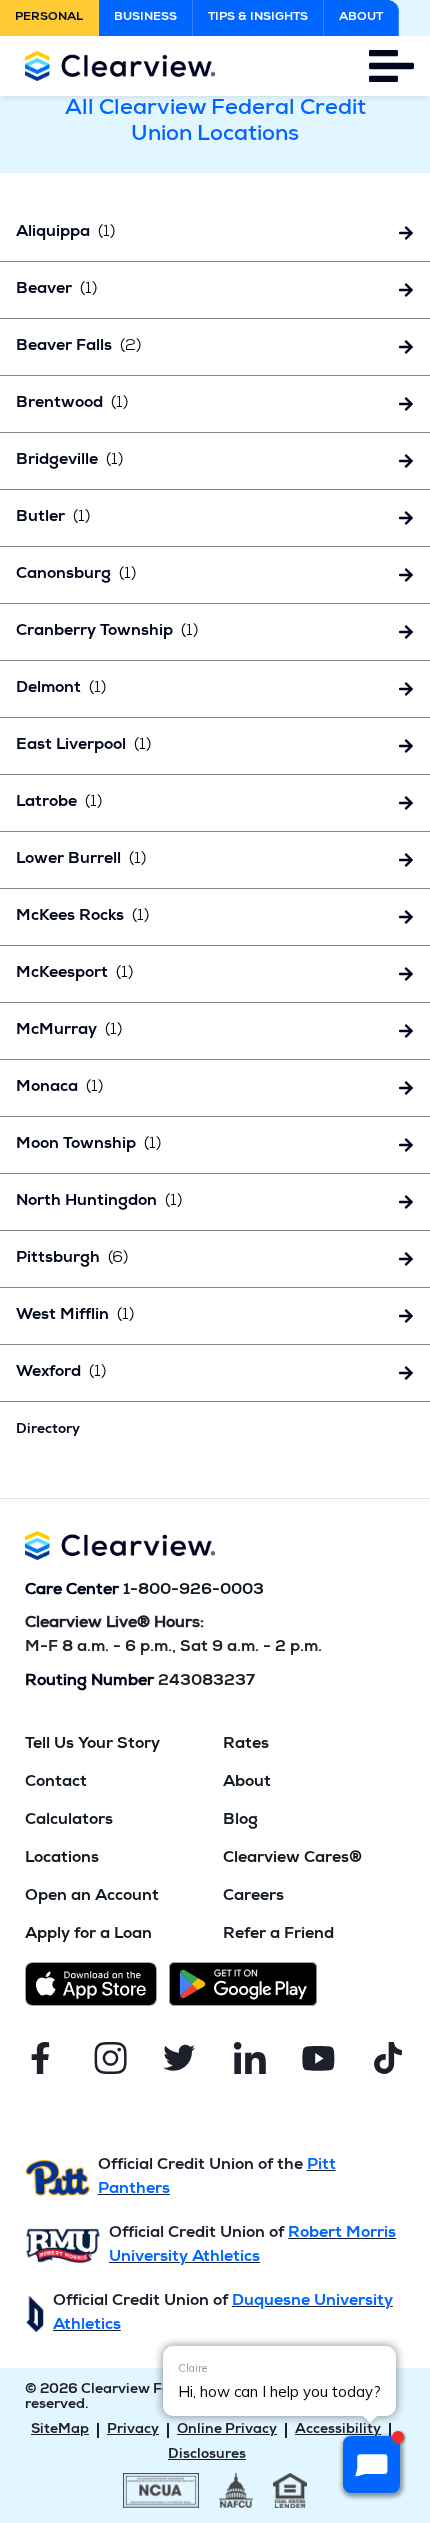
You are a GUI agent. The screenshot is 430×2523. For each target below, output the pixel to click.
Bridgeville (69, 461)
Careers (253, 1897)
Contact (56, 1783)
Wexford (61, 1373)
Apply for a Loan (88, 1935)
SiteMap (60, 2430)
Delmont (61, 689)
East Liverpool (83, 746)
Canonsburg (76, 575)
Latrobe (59, 803)
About (361, 18)
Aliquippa (65, 233)
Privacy (133, 2430)
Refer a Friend (278, 1935)
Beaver (56, 290)
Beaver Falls (78, 347)
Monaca (59, 1088)
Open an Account (92, 1897)
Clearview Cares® (292, 1859)
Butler (53, 518)
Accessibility (338, 2430)
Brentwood (72, 404)
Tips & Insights (258, 18)
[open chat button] (371, 2464)
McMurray (69, 1031)
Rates (246, 1745)
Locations (62, 1859)
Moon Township (88, 1145)
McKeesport (74, 974)
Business (145, 18)
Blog (240, 1821)
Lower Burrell (81, 860)
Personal (49, 18)
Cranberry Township (107, 632)
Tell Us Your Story (92, 1745)
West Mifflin (75, 1316)
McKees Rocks (82, 917)
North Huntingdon (99, 1202)
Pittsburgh (72, 1259)
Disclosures (207, 2455)
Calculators (69, 1821)
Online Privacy (227, 2430)
